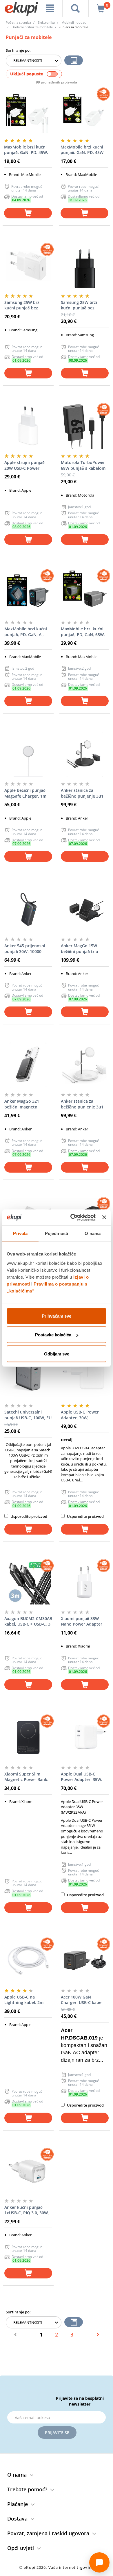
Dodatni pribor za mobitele (32, 27)
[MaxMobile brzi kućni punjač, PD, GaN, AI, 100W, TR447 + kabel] (28, 593)
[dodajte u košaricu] (28, 213)
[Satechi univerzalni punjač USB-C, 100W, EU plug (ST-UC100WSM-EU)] (28, 1376)
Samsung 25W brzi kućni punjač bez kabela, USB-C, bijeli (24, 305)
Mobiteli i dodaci (74, 22)
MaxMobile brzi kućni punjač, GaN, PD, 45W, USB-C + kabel (26, 150)
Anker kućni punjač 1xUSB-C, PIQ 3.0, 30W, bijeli (27, 2210)
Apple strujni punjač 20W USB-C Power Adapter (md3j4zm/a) (25, 465)
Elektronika (46, 22)
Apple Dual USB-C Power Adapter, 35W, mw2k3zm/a (82, 1777)
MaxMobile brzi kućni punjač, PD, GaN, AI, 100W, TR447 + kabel (26, 632)
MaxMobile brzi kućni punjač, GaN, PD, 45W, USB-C (83, 150)
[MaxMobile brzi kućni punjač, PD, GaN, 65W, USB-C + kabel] (85, 593)
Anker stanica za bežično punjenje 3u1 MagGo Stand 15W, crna (84, 793)
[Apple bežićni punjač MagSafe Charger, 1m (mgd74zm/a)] (28, 754)
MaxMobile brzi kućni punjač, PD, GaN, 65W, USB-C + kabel (83, 632)
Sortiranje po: (18, 50)
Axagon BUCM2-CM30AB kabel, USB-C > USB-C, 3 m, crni (28, 1622)
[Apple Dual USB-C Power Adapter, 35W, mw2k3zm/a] (85, 1738)
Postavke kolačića (53, 1335)
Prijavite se (57, 2433)
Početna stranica (18, 22)
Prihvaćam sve (57, 1316)
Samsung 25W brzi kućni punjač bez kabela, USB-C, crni (79, 305)
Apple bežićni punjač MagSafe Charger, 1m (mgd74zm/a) (25, 793)
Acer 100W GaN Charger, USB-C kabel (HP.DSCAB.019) (82, 2000)
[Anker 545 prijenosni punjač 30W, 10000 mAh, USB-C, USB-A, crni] (28, 909)
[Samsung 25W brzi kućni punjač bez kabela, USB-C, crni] (85, 266)
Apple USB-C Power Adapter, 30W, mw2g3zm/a (80, 1415)
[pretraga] (76, 8)
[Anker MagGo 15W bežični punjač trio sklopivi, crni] (85, 909)
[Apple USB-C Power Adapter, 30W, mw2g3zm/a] (85, 1376)
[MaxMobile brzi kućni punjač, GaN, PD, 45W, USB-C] (84, 111)
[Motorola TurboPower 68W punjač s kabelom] (85, 426)
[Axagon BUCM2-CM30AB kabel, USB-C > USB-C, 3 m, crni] (28, 1582)
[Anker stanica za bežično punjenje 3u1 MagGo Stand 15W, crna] (85, 754)
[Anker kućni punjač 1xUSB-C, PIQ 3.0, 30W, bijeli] (28, 2171)
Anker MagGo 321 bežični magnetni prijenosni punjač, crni (27, 1104)
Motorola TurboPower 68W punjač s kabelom (83, 465)
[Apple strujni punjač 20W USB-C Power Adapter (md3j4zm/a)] (28, 426)
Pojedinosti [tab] (57, 1233)
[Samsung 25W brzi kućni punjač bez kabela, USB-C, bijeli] (28, 266)
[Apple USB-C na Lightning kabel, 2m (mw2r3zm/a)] (28, 1961)
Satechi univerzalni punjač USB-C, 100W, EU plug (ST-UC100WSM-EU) (28, 1415)
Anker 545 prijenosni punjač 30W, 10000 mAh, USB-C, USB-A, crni (28, 949)
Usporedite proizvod (28, 1516)
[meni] (50, 8)
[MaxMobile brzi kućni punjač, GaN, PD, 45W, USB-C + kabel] (28, 111)
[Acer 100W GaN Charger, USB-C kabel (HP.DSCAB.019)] (85, 1961)
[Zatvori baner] (104, 1217)
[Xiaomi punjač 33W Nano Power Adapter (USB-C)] (85, 1582)
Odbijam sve (57, 1354)
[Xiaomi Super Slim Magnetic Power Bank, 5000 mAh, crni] (28, 1738)
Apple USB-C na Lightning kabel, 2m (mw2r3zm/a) (24, 2000)
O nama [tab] (93, 1233)
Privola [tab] (20, 1233)
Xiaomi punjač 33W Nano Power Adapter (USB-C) (82, 1622)
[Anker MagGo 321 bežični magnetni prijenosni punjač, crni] (28, 1065)
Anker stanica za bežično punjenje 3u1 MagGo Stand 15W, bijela (82, 1104)
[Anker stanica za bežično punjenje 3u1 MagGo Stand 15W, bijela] (85, 1065)
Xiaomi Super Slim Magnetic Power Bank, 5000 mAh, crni (26, 1777)
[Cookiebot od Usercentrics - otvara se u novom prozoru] (72, 1217)
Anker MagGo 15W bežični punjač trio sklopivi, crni (80, 949)
